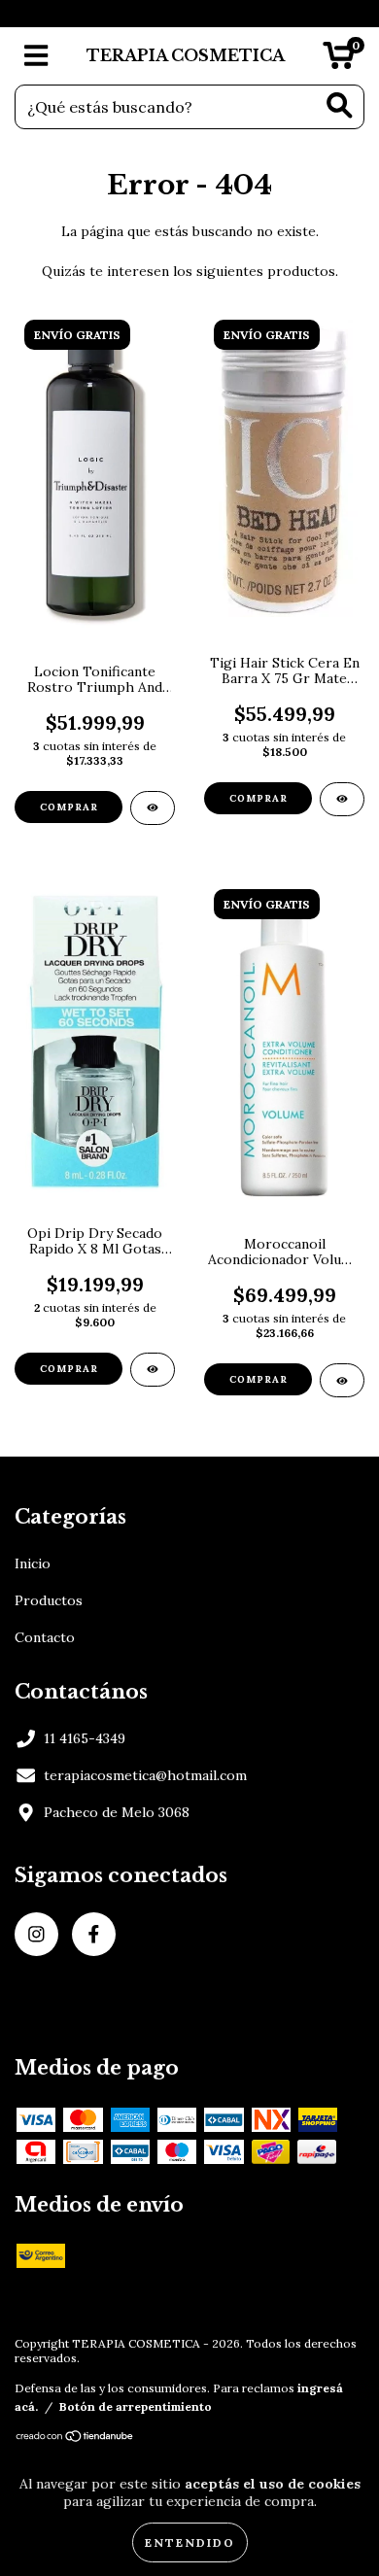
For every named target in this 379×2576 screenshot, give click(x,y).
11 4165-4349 (85, 1738)
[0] (339, 61)
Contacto (45, 1637)
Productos (49, 1600)
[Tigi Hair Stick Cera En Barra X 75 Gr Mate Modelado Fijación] (342, 799)
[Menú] (36, 56)
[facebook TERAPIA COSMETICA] (94, 1934)
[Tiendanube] (75, 2439)
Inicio (33, 1563)
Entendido (190, 2542)
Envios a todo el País (190, 13)
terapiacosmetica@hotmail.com (145, 1775)
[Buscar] (340, 105)
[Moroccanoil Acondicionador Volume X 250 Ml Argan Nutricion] (342, 1380)
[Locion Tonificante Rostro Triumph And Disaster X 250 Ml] (153, 808)
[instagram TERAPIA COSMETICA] (36, 1934)
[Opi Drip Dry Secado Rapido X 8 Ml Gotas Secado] (153, 1370)
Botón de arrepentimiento (136, 2406)
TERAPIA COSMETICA (186, 55)
